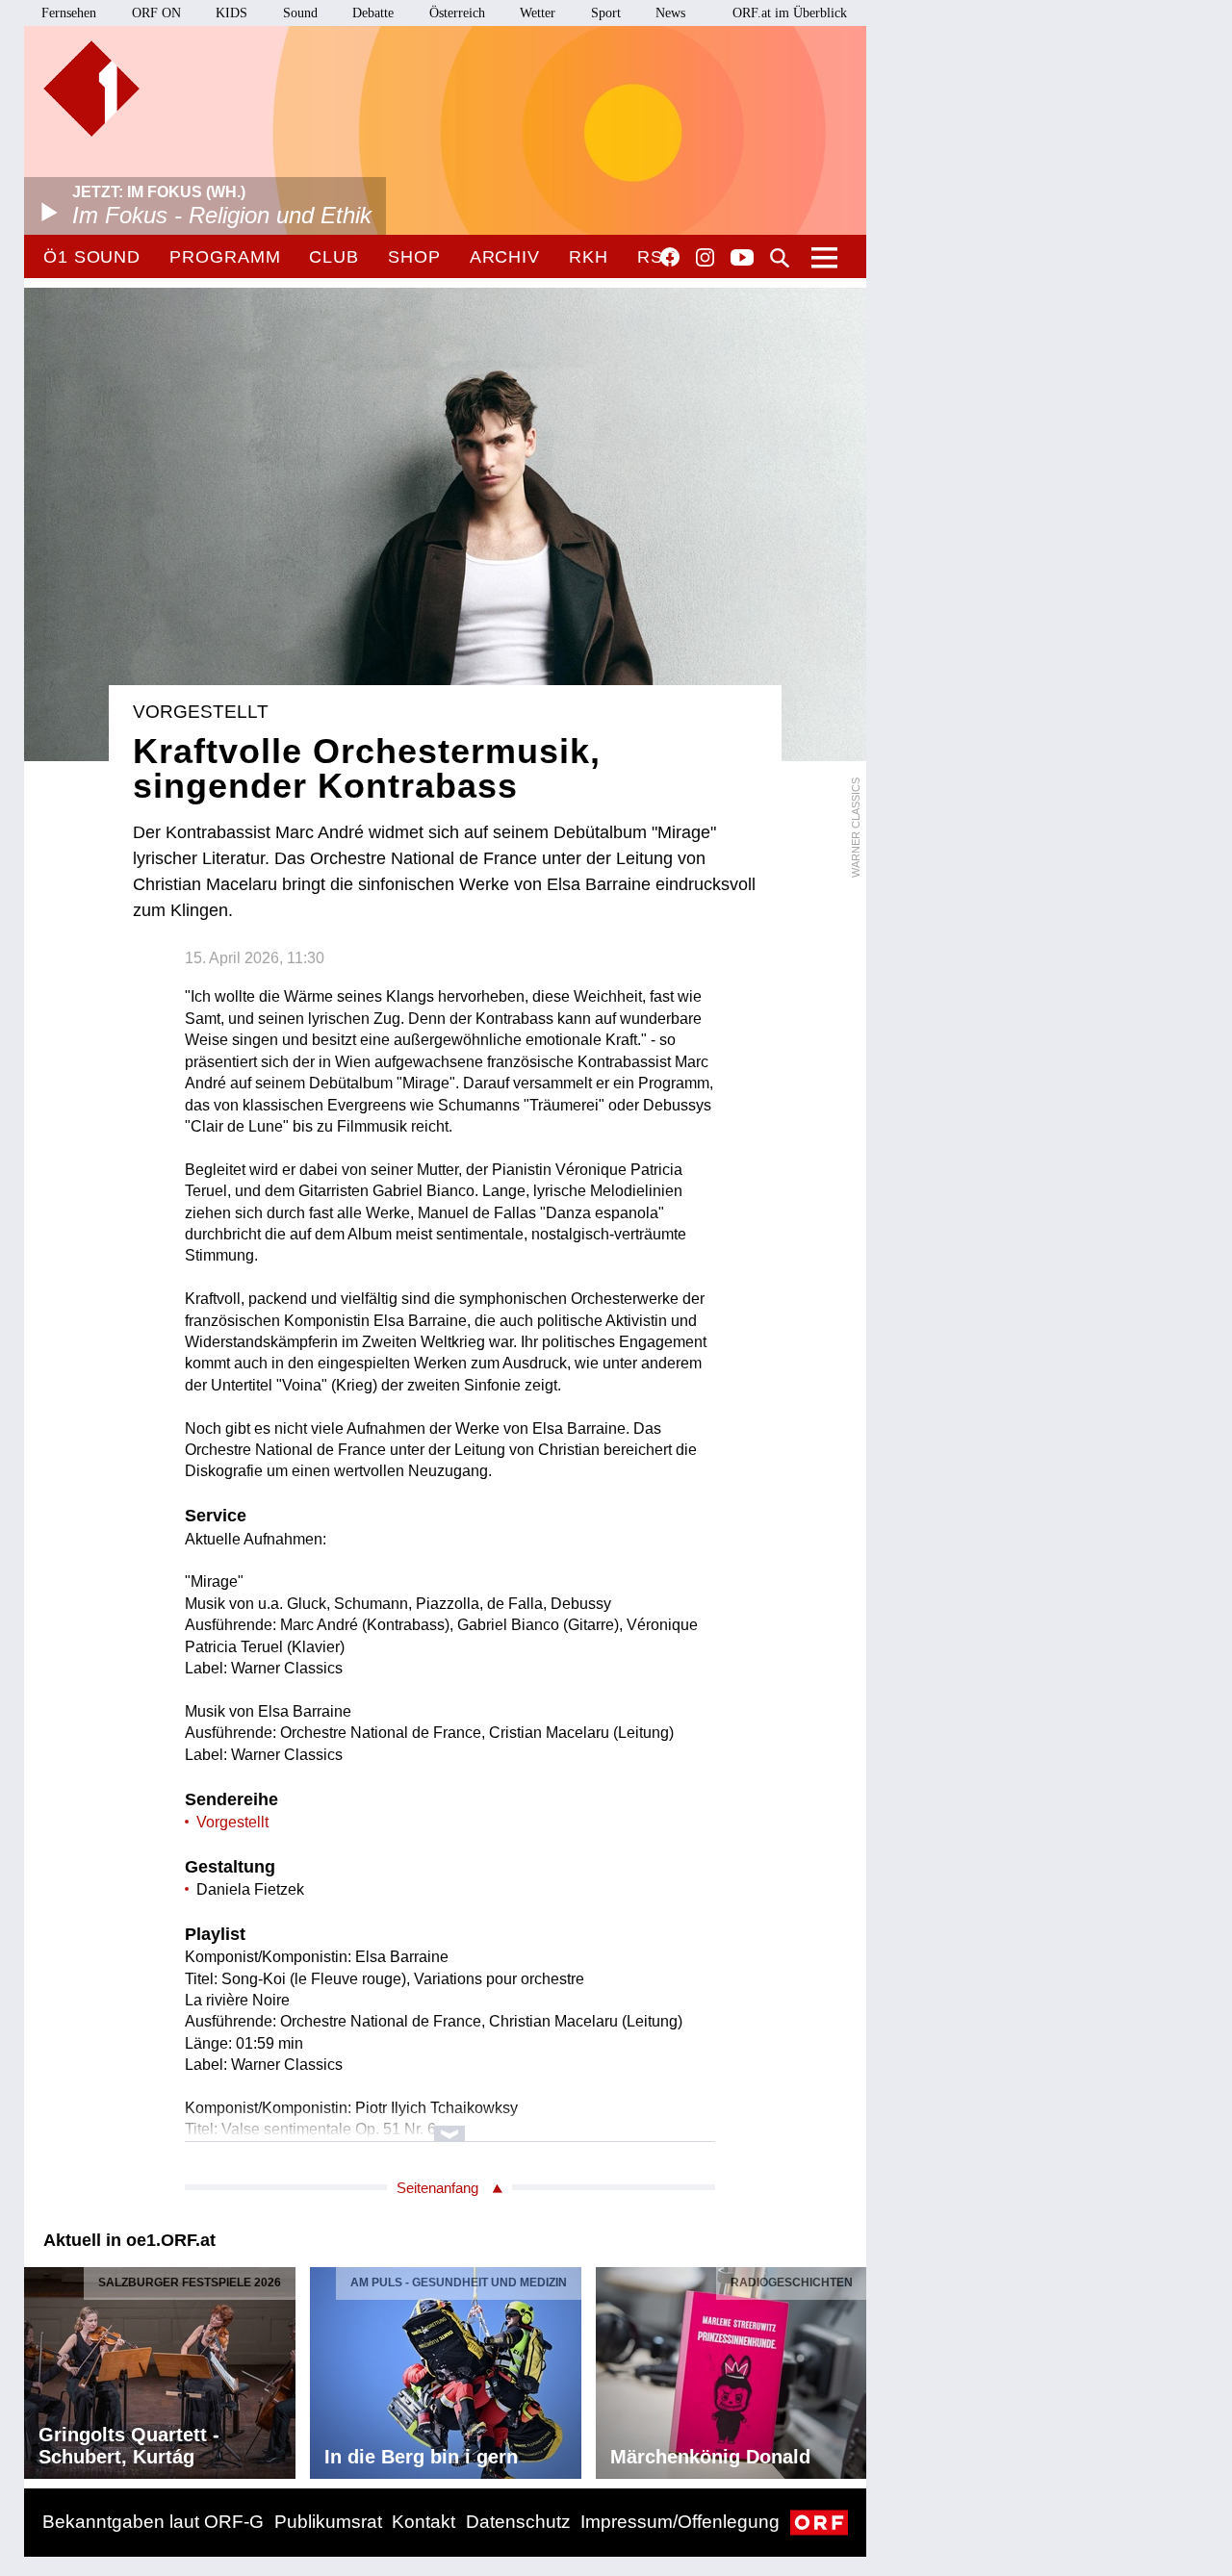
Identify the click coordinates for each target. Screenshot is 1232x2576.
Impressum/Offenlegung (680, 2522)
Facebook (670, 257)
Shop (414, 257)
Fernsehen (69, 13)
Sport (606, 13)
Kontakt (423, 2522)
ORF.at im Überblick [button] (790, 13)
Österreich (457, 13)
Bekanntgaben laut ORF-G (153, 2522)
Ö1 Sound (92, 257)
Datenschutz (518, 2522)
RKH (589, 257)
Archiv (505, 257)
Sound (300, 13)
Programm (225, 257)
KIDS (231, 13)
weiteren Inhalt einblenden (450, 2124)
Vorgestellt (232, 1822)
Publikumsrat (328, 2522)
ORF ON (156, 13)
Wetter (538, 13)
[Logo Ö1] (91, 89)
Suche (780, 258)
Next (851, 2368)
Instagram (705, 258)
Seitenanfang (437, 2188)
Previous (39, 2368)
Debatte (373, 13)
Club (334, 257)
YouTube (742, 259)
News (670, 13)
